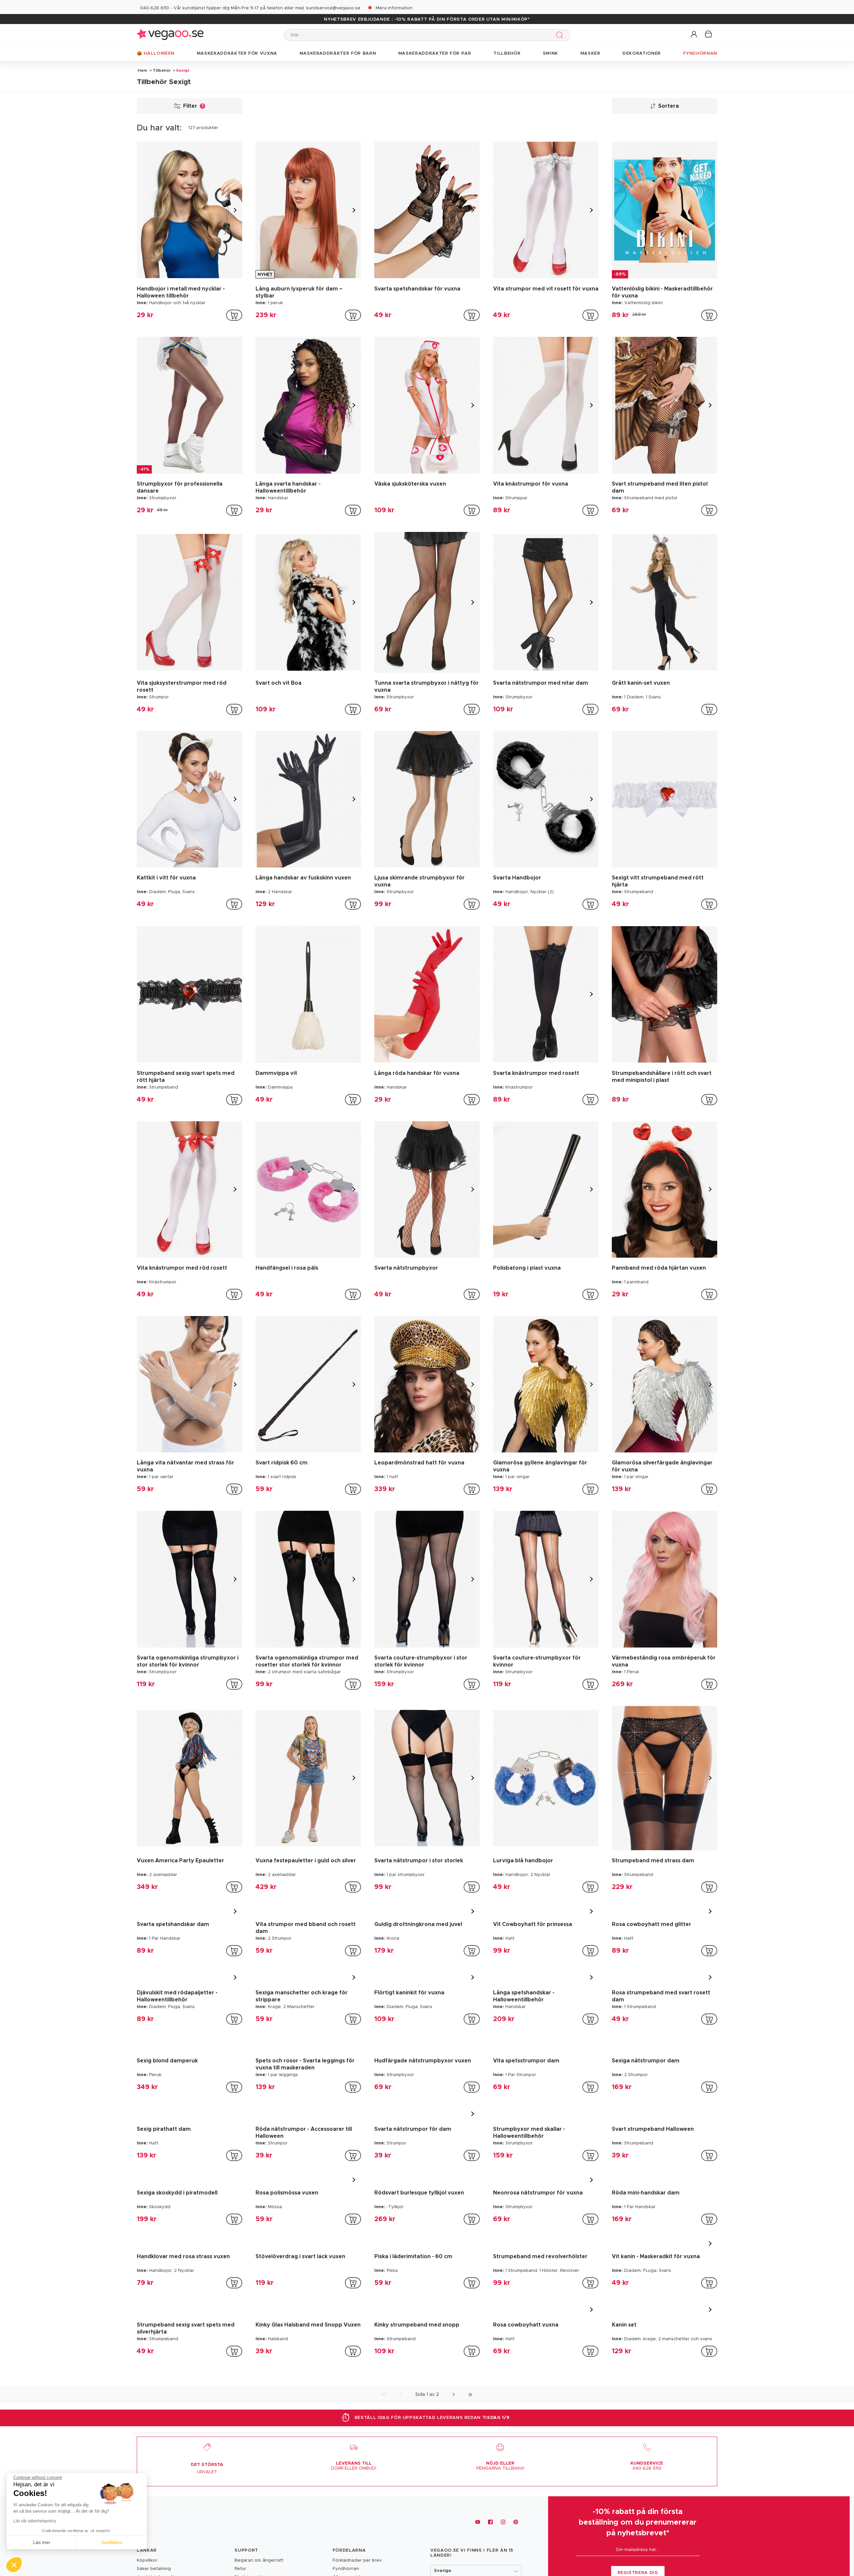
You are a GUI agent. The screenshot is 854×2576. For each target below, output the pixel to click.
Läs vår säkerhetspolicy (35, 2521)
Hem (142, 70)
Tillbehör (162, 70)
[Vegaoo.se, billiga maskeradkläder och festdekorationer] (170, 35)
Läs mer (42, 2542)
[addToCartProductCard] (234, 315)
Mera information (394, 8)
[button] (694, 35)
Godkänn (112, 2542)
